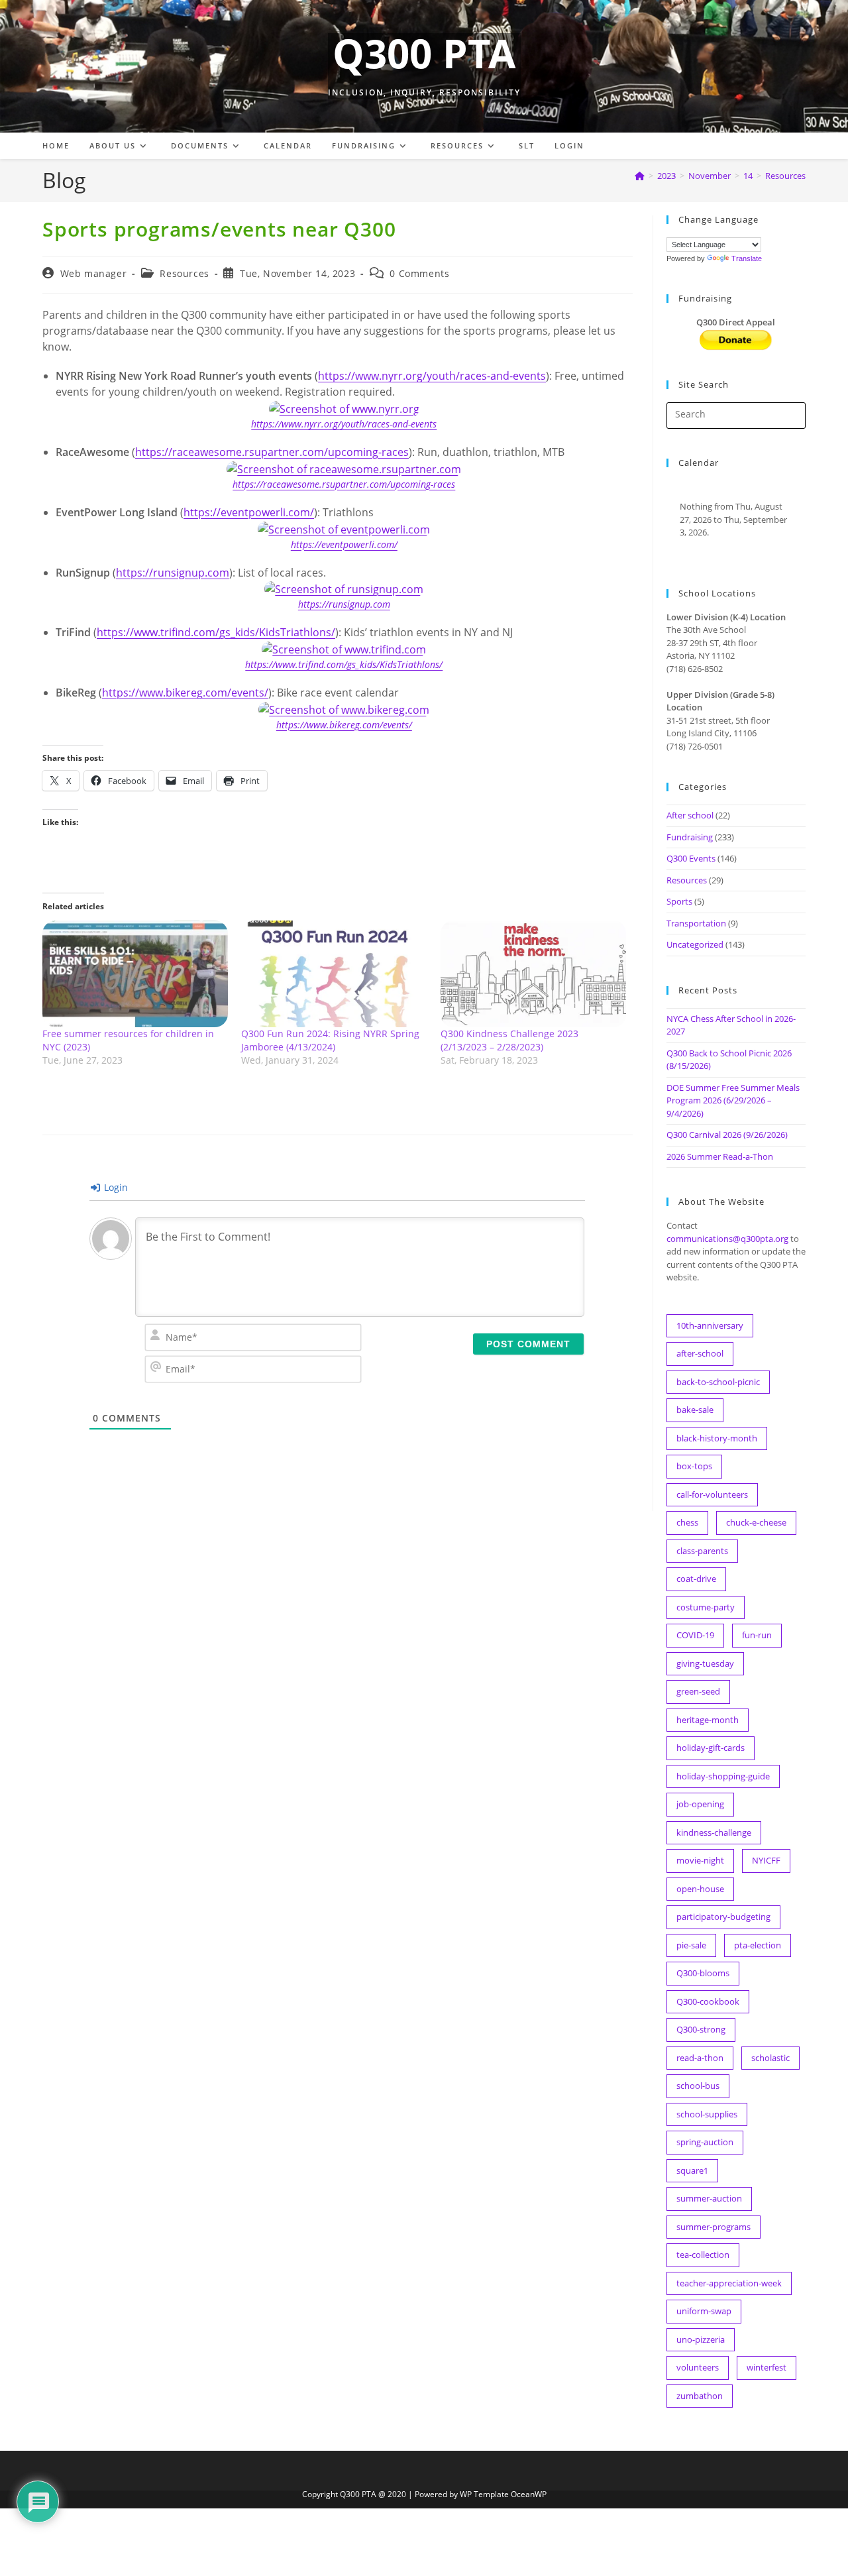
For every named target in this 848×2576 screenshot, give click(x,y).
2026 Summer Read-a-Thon (720, 1156)
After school (690, 815)
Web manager (94, 273)
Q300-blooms (703, 1973)
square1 (692, 2170)
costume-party (706, 1607)
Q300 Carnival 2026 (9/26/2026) (727, 1135)
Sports (679, 901)
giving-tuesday (705, 1663)
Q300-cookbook (708, 2001)
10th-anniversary (710, 1325)
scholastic (770, 2058)
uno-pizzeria (701, 2339)
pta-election (758, 1945)
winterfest (767, 2367)
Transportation (696, 923)
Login (115, 1187)
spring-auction (705, 2142)
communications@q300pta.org (727, 1239)
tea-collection (703, 2255)
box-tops (694, 1466)
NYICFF (766, 1860)
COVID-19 (695, 1635)
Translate (747, 258)
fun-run (757, 1635)
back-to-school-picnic (718, 1382)
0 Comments (419, 273)
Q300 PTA (424, 53)
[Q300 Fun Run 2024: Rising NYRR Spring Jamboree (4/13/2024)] (334, 974)
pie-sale (691, 1945)
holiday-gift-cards (711, 1748)
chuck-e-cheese (756, 1522)
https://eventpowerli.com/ (249, 512)
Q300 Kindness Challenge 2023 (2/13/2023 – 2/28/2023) (509, 1040)
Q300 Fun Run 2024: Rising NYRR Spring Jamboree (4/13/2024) (330, 1040)
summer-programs (714, 2227)
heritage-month (708, 1720)
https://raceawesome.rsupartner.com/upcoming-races (272, 452)
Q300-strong (701, 2029)
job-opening (700, 1804)
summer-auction (709, 2198)
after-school (700, 1353)
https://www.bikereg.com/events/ (185, 693)
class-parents (702, 1551)
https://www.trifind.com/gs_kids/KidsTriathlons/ (216, 632)
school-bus (698, 2086)
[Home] (640, 176)
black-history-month (717, 1438)
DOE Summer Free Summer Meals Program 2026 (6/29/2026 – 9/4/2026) (733, 1100)
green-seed (698, 1691)
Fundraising (690, 837)
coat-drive (696, 1579)
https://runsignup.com (173, 573)
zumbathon (700, 2396)
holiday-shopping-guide (723, 1776)
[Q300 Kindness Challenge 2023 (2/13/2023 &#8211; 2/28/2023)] (533, 974)
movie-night (700, 1860)
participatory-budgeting (723, 1917)
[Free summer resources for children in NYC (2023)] (135, 974)
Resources (785, 176)
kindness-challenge (714, 1832)
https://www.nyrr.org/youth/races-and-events (432, 376)
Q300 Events (691, 858)
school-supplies (707, 2114)
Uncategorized (695, 944)
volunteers (698, 2367)
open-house (700, 1889)
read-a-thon (700, 2058)
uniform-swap (704, 2311)
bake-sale (695, 1410)
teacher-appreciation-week (729, 2283)
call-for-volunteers (712, 1494)
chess (687, 1522)
